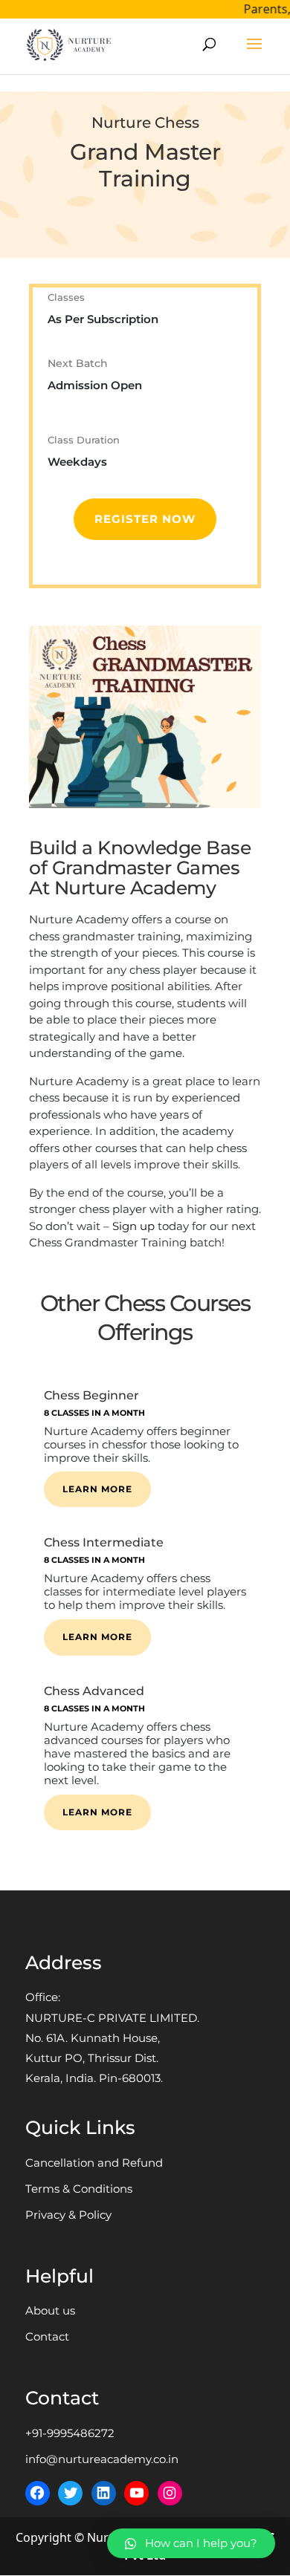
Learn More (97, 1489)
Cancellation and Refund (94, 2163)
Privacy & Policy (68, 2215)
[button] (191, 2543)
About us (50, 2310)
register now (145, 519)
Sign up (133, 1226)
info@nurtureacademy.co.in (102, 2459)
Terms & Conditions (79, 2189)
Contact (47, 2336)
